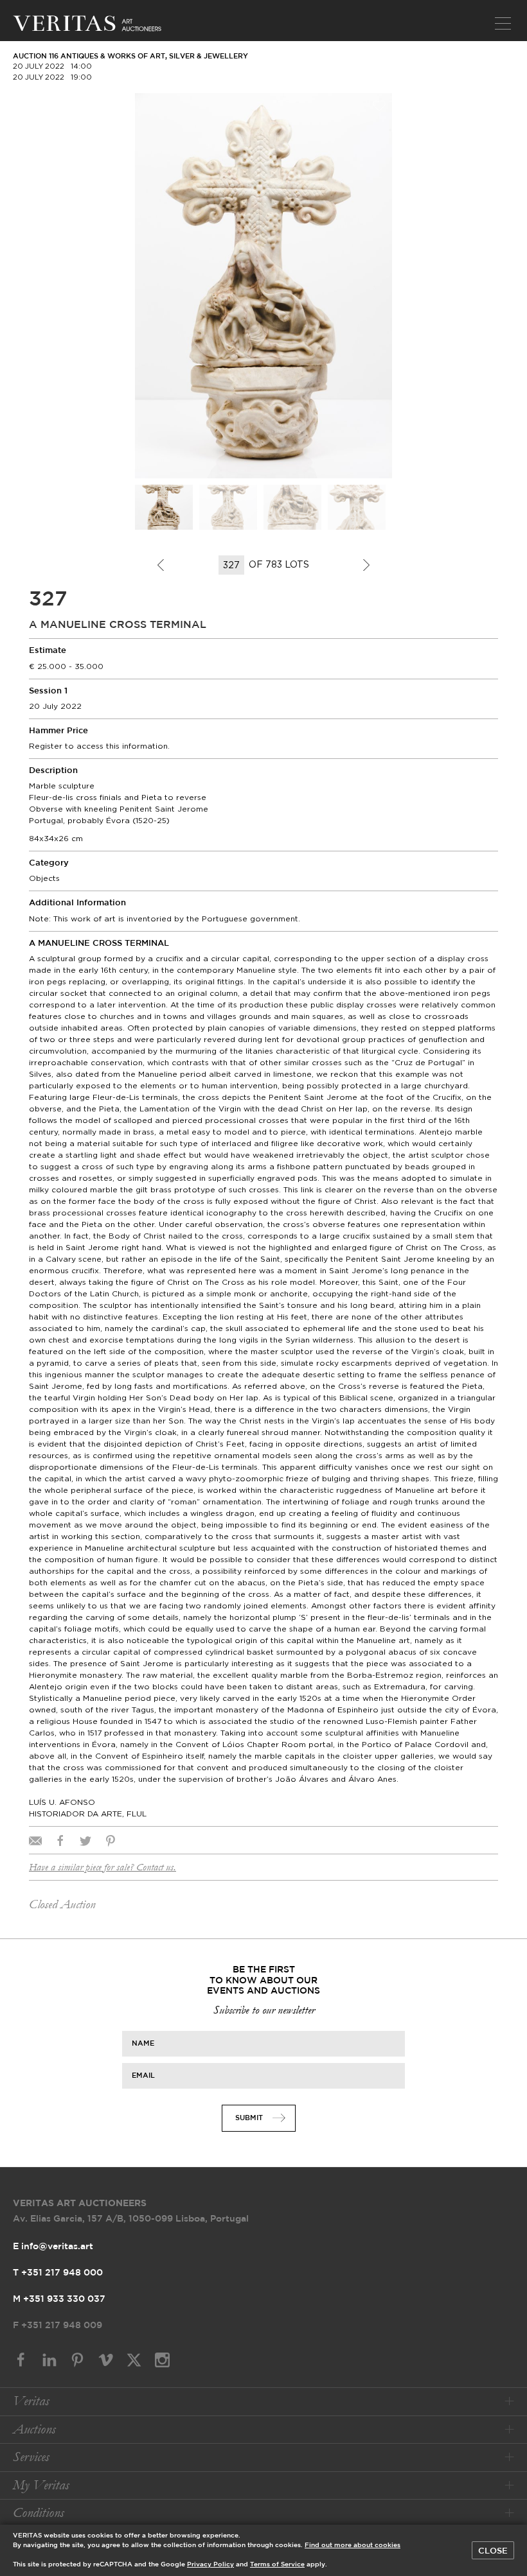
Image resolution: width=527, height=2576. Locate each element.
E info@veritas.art (53, 2247)
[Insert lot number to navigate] (232, 565)
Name (143, 2043)
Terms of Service (277, 2565)
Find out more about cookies (353, 2546)
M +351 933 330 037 (59, 2299)
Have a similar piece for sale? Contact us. (103, 1867)
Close (493, 2551)
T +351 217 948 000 (58, 2273)
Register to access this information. (99, 746)
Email (143, 2075)
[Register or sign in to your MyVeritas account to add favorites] (379, 106)
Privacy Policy (210, 2565)
